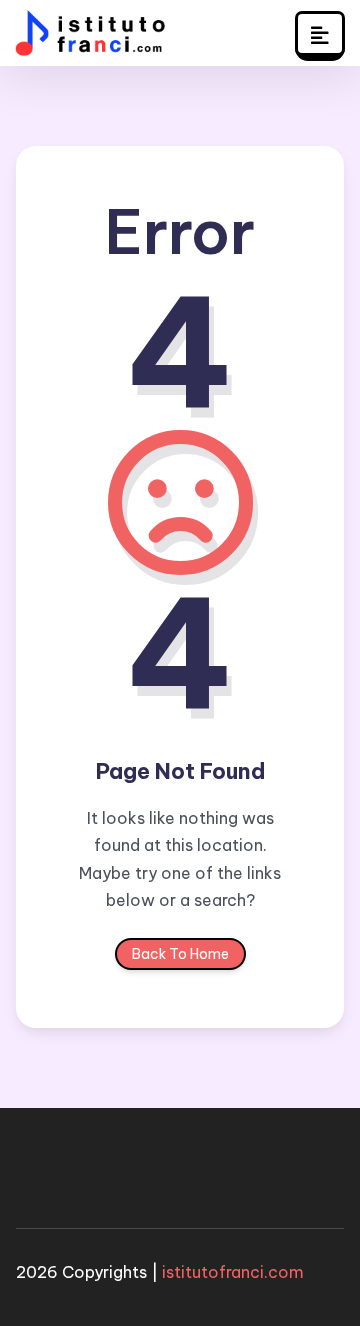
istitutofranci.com (233, 1272)
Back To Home (180, 954)
